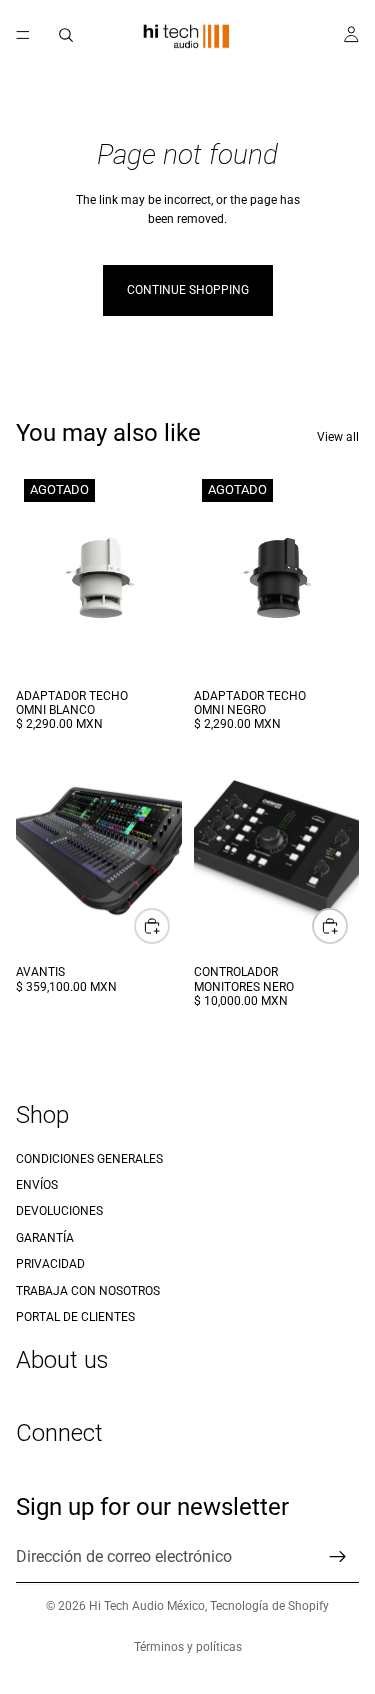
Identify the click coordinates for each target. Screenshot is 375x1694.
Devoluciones (59, 1212)
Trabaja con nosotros (88, 1291)
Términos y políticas (188, 1647)
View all (338, 437)
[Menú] (23, 35)
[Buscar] (66, 35)
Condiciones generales (89, 1159)
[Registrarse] (338, 1557)
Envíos (37, 1185)
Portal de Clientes (75, 1317)
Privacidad (50, 1264)
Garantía (45, 1238)
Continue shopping (188, 290)
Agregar (169, 926)
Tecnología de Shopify (269, 1606)
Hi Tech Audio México (147, 1606)
